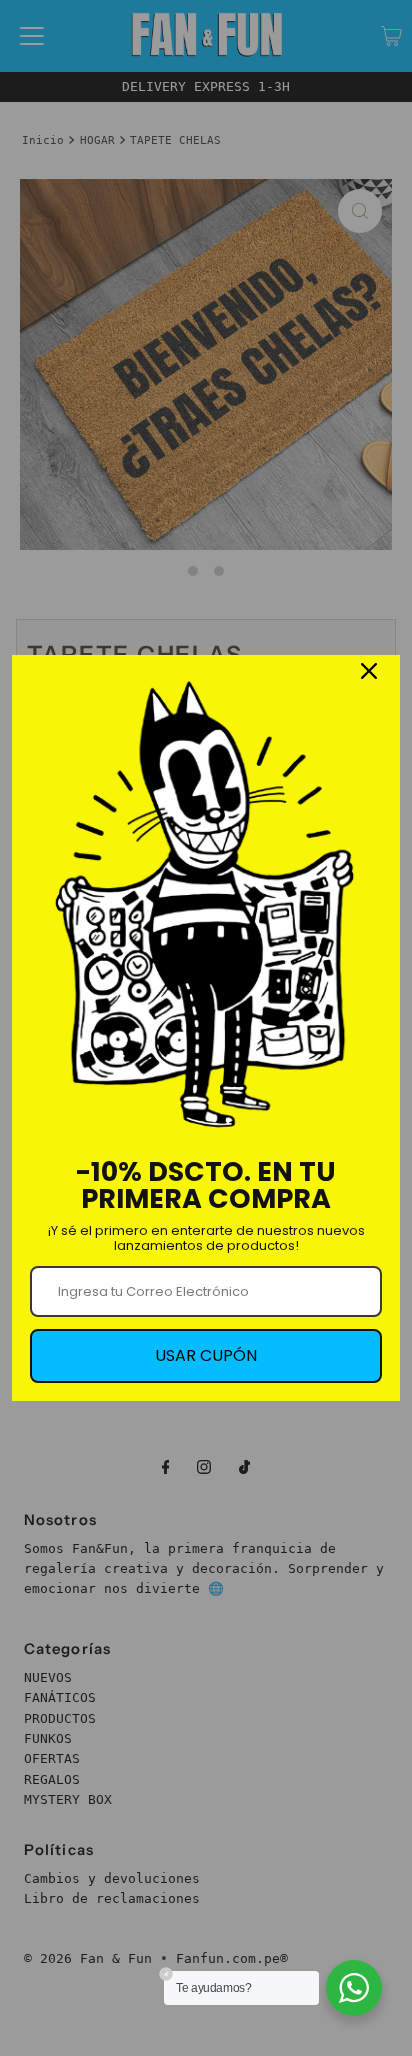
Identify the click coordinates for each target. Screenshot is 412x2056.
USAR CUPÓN (206, 1355)
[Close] (369, 671)
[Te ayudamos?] (354, 1988)
